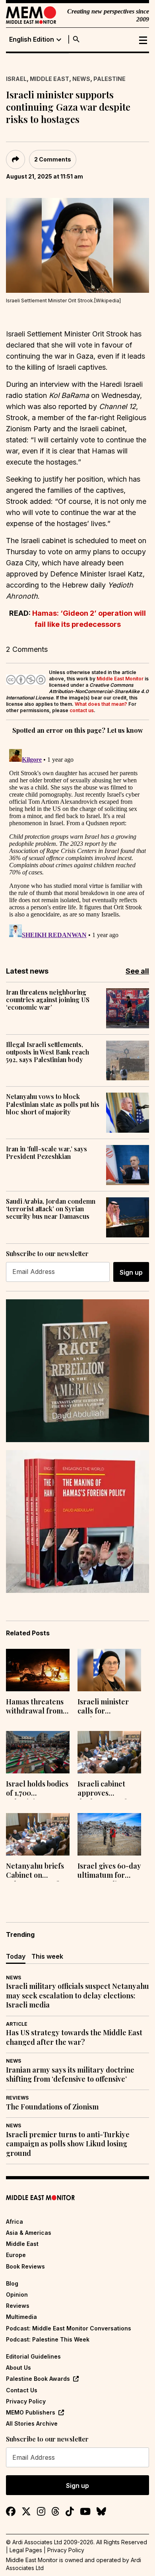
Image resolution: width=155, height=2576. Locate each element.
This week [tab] (47, 1956)
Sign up (131, 1272)
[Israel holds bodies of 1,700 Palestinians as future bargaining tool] (38, 1752)
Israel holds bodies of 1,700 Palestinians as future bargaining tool (37, 1789)
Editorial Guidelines (33, 2356)
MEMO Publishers (31, 2412)
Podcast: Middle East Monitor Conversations (69, 2328)
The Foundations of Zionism (52, 2107)
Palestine (109, 79)
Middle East (49, 79)
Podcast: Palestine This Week (48, 2339)
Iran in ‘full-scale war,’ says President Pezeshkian (46, 1153)
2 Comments (53, 159)
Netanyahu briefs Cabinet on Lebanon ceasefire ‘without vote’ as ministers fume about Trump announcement (37, 1871)
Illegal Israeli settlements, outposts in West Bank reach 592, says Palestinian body (47, 1052)
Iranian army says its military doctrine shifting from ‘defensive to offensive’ (70, 2075)
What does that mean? (101, 704)
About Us (18, 2368)
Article (17, 2024)
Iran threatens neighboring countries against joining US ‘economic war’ (48, 1000)
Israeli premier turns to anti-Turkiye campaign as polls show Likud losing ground (68, 2144)
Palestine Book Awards (38, 2379)
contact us (82, 710)
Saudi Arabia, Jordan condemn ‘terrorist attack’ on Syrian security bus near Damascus (51, 1209)
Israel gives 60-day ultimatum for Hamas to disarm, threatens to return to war (109, 1871)
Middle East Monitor (120, 679)
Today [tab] (16, 1956)
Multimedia (21, 2317)
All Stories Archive (32, 2423)
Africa (15, 2222)
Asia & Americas (29, 2233)
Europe (16, 2255)
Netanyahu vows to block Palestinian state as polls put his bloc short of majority (53, 1104)
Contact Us (22, 2390)
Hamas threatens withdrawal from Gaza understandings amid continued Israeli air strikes (35, 1707)
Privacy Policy (26, 2401)
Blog (12, 2283)
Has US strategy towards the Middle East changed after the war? (74, 2037)
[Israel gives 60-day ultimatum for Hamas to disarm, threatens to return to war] (109, 1834)
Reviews (17, 2098)
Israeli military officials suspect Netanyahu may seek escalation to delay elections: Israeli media (77, 1996)
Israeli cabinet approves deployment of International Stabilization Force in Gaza (109, 1789)
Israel (16, 79)
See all (137, 971)
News (81, 79)
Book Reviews (25, 2266)
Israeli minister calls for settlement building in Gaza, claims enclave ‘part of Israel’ (105, 1707)
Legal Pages (26, 2550)
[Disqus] (77, 845)
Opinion (17, 2295)
